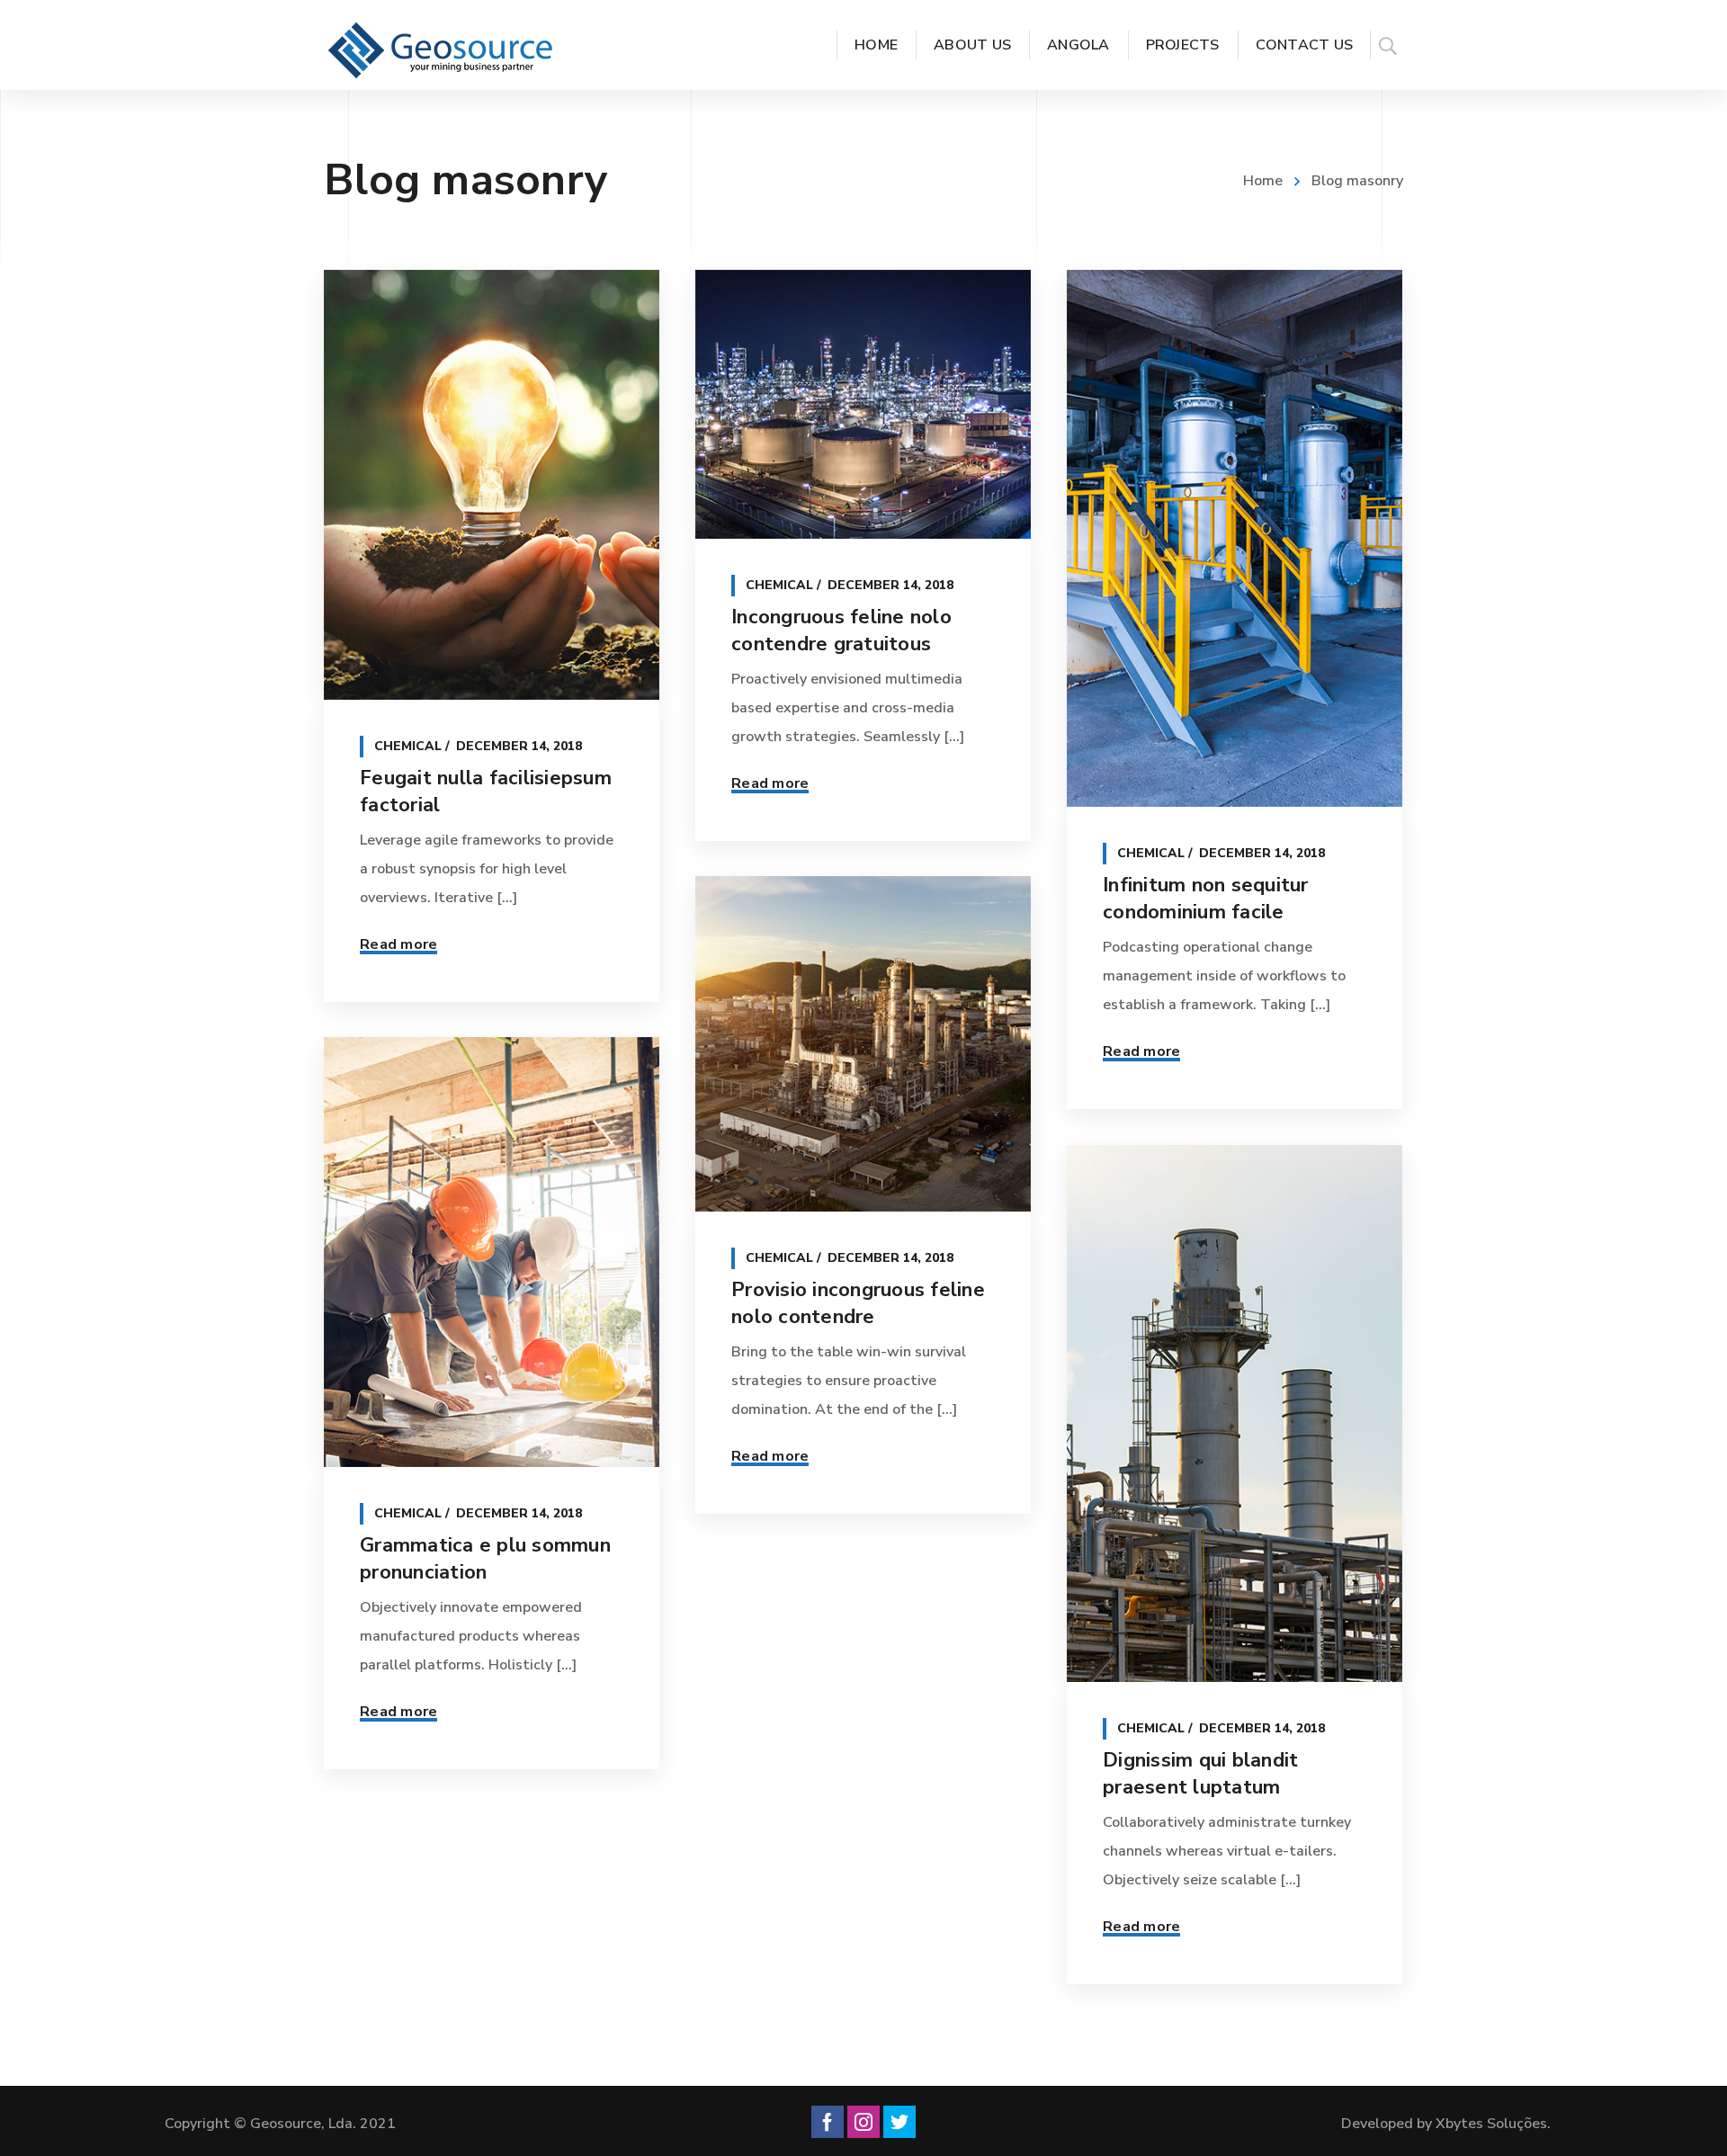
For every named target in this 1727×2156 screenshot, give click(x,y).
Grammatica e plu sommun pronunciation (485, 1559)
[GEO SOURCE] (441, 49)
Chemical (408, 746)
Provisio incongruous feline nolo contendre (858, 1303)
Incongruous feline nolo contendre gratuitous (841, 631)
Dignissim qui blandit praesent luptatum (1200, 1774)
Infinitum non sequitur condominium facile (1206, 899)
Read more (398, 944)
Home (1263, 181)
